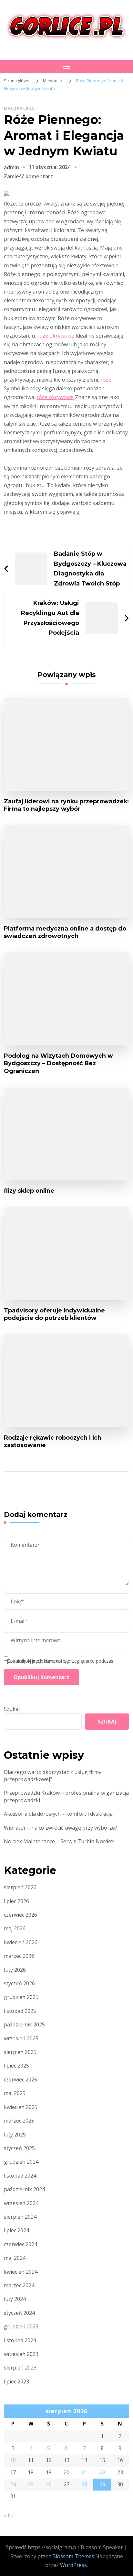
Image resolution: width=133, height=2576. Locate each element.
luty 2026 (15, 1970)
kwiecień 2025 (21, 2107)
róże (106, 380)
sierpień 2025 (20, 2052)
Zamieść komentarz (28, 176)
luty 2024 (15, 2299)
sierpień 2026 (20, 1887)
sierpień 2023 (20, 2368)
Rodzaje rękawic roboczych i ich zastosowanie (53, 1441)
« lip (9, 2515)
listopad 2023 (20, 2340)
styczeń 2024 (19, 2313)
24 (13, 2484)
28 (84, 2484)
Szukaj (12, 1709)
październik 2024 (24, 2189)
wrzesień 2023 (21, 2354)
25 (31, 2484)
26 (49, 2484)
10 (13, 2460)
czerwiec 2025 (20, 2080)
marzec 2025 (19, 2121)
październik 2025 (24, 2024)
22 (102, 2472)
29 (102, 2484)
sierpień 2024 (20, 2217)
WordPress (73, 2565)
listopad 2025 (20, 2011)
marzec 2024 (19, 2285)
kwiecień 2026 (21, 1942)
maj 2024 (15, 2258)
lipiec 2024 (16, 2230)
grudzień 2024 (21, 2162)
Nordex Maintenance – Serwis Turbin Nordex (59, 1841)
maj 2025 (15, 2093)
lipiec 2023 (16, 2381)
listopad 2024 (20, 2176)
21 (84, 2472)
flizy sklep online (29, 1191)
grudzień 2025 (21, 1997)
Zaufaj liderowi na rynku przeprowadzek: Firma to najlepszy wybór (66, 805)
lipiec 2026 (16, 1901)
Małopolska (19, 109)
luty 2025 (15, 2135)
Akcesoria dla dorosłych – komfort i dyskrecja (58, 1814)
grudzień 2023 (21, 2326)
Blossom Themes (73, 2556)
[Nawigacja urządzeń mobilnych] (66, 67)
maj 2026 (15, 1928)
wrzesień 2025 (21, 2038)
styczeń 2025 (19, 2148)
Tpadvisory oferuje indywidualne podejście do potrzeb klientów (54, 1314)
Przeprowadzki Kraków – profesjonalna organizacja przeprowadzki (66, 1796)
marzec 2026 (19, 1956)
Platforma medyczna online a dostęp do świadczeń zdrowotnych (65, 932)
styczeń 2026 (19, 1983)
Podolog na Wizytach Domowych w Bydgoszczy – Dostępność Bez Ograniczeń (58, 1063)
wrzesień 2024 (21, 2203)
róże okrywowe (56, 336)
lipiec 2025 (16, 2066)
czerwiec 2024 (20, 2244)
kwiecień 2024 (21, 2272)
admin (11, 167)
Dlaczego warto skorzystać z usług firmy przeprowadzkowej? (53, 1776)
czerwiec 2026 (20, 1915)
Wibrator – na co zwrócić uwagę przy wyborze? (61, 1828)
